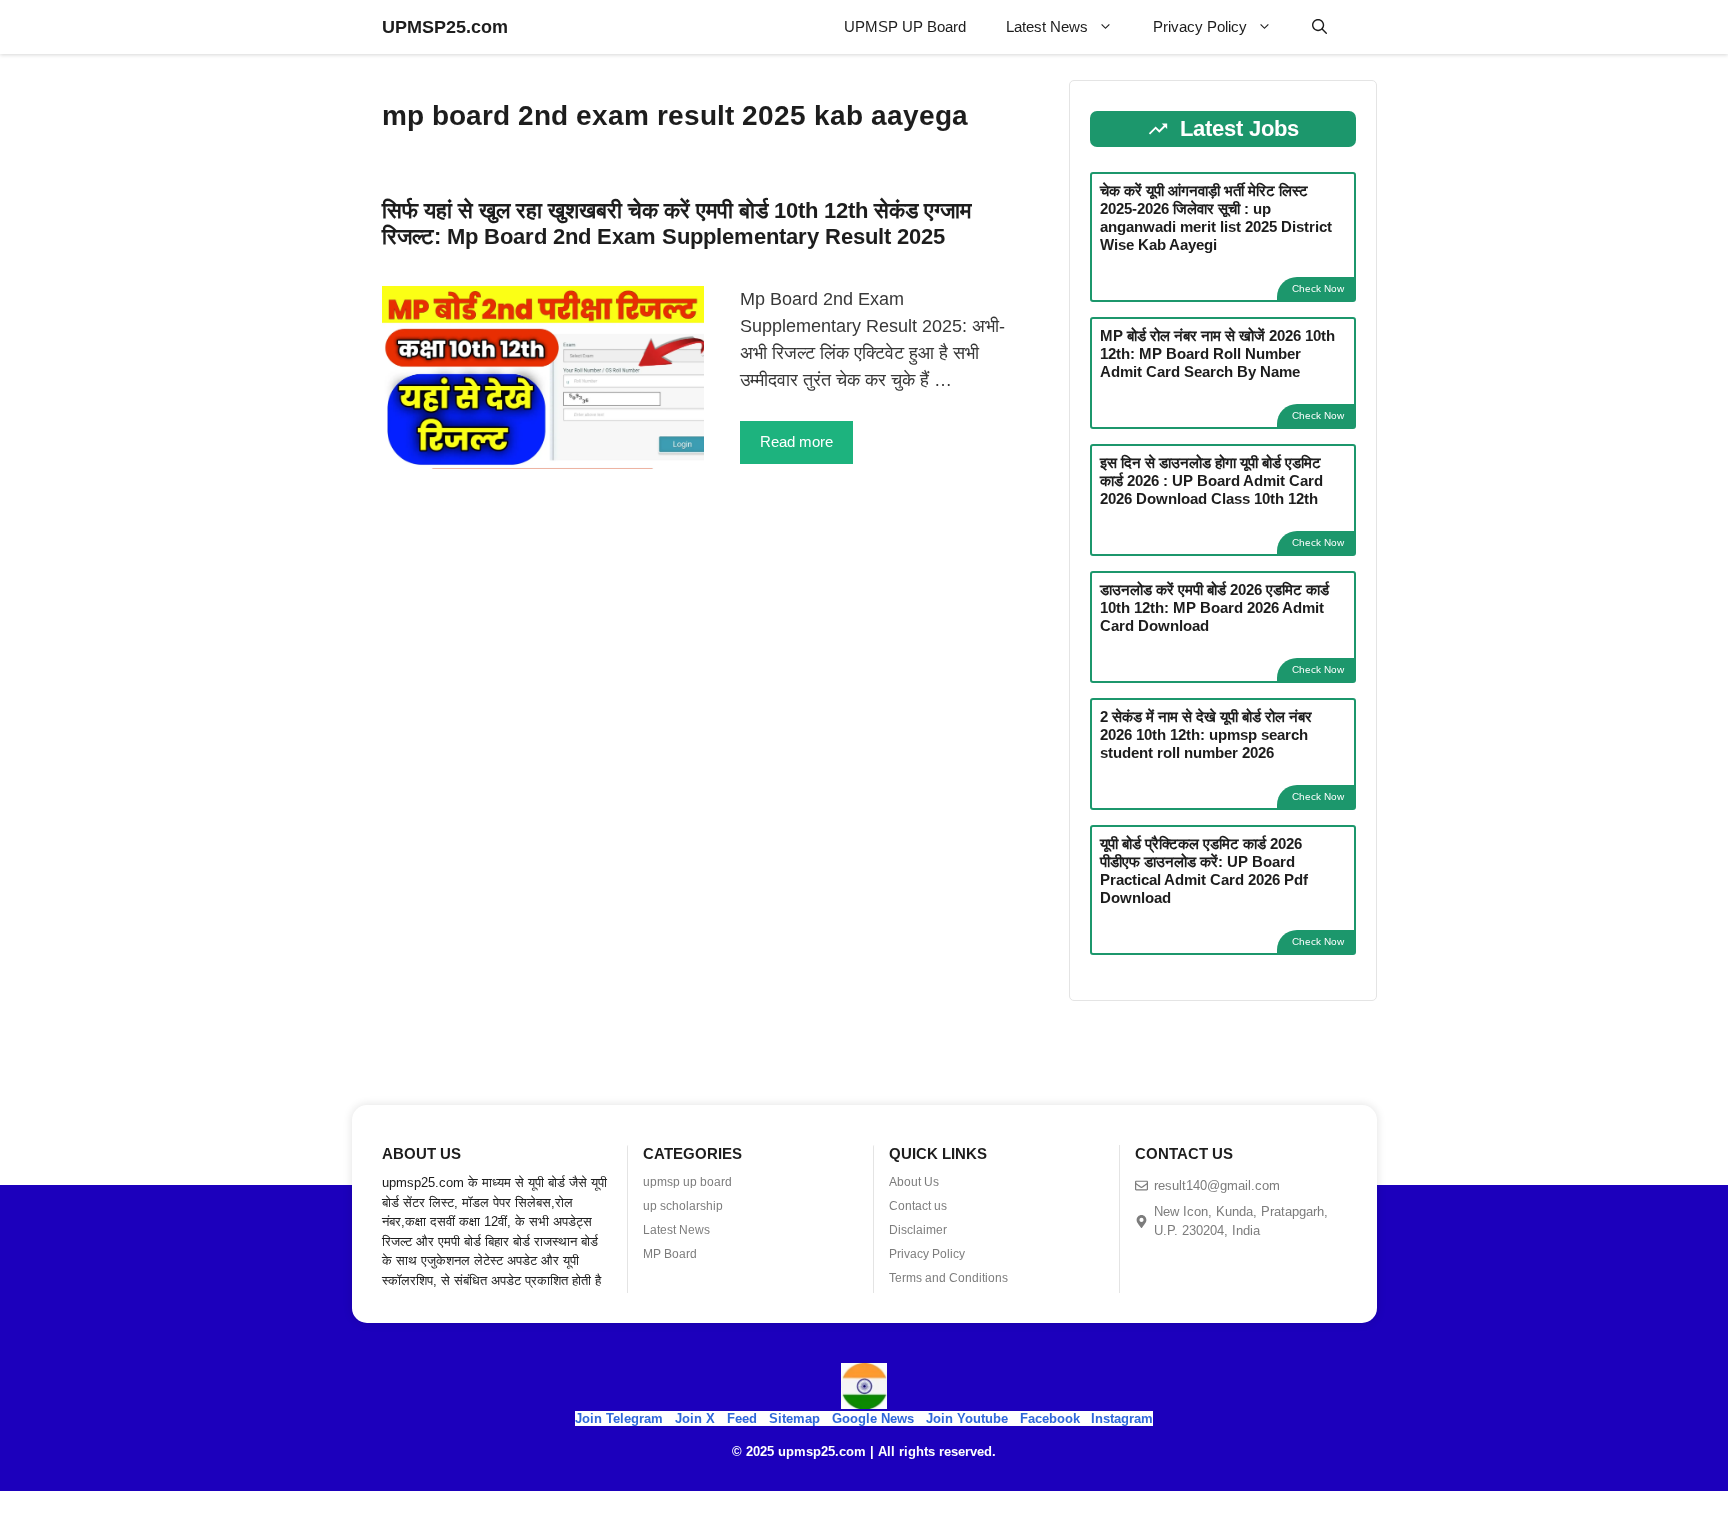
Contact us (918, 1206)
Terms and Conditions (948, 1278)
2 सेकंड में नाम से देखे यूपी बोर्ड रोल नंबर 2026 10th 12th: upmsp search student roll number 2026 (1206, 734)
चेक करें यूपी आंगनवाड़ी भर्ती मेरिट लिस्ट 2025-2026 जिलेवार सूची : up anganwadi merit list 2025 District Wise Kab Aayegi (1216, 217)
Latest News (1047, 26)
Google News (873, 1418)
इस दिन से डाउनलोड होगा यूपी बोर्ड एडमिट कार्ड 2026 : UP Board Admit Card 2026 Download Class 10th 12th (1211, 480)
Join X (697, 1418)
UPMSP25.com (445, 27)
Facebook (1050, 1418)
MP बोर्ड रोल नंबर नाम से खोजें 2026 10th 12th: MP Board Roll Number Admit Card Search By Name (1217, 353)
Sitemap (794, 1418)
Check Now (1318, 288)
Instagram (1122, 1418)
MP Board (670, 1254)
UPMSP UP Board (905, 26)
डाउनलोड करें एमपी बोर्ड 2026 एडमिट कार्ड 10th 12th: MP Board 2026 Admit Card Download (1214, 607)
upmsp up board (687, 1182)
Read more (796, 441)
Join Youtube (967, 1418)
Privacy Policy (1200, 26)
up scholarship (683, 1206)
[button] (1319, 27)
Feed (742, 1418)
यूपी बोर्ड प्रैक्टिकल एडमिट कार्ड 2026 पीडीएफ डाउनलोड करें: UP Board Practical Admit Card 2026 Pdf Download (1204, 870)
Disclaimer (918, 1230)
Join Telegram (619, 1418)
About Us (914, 1182)
